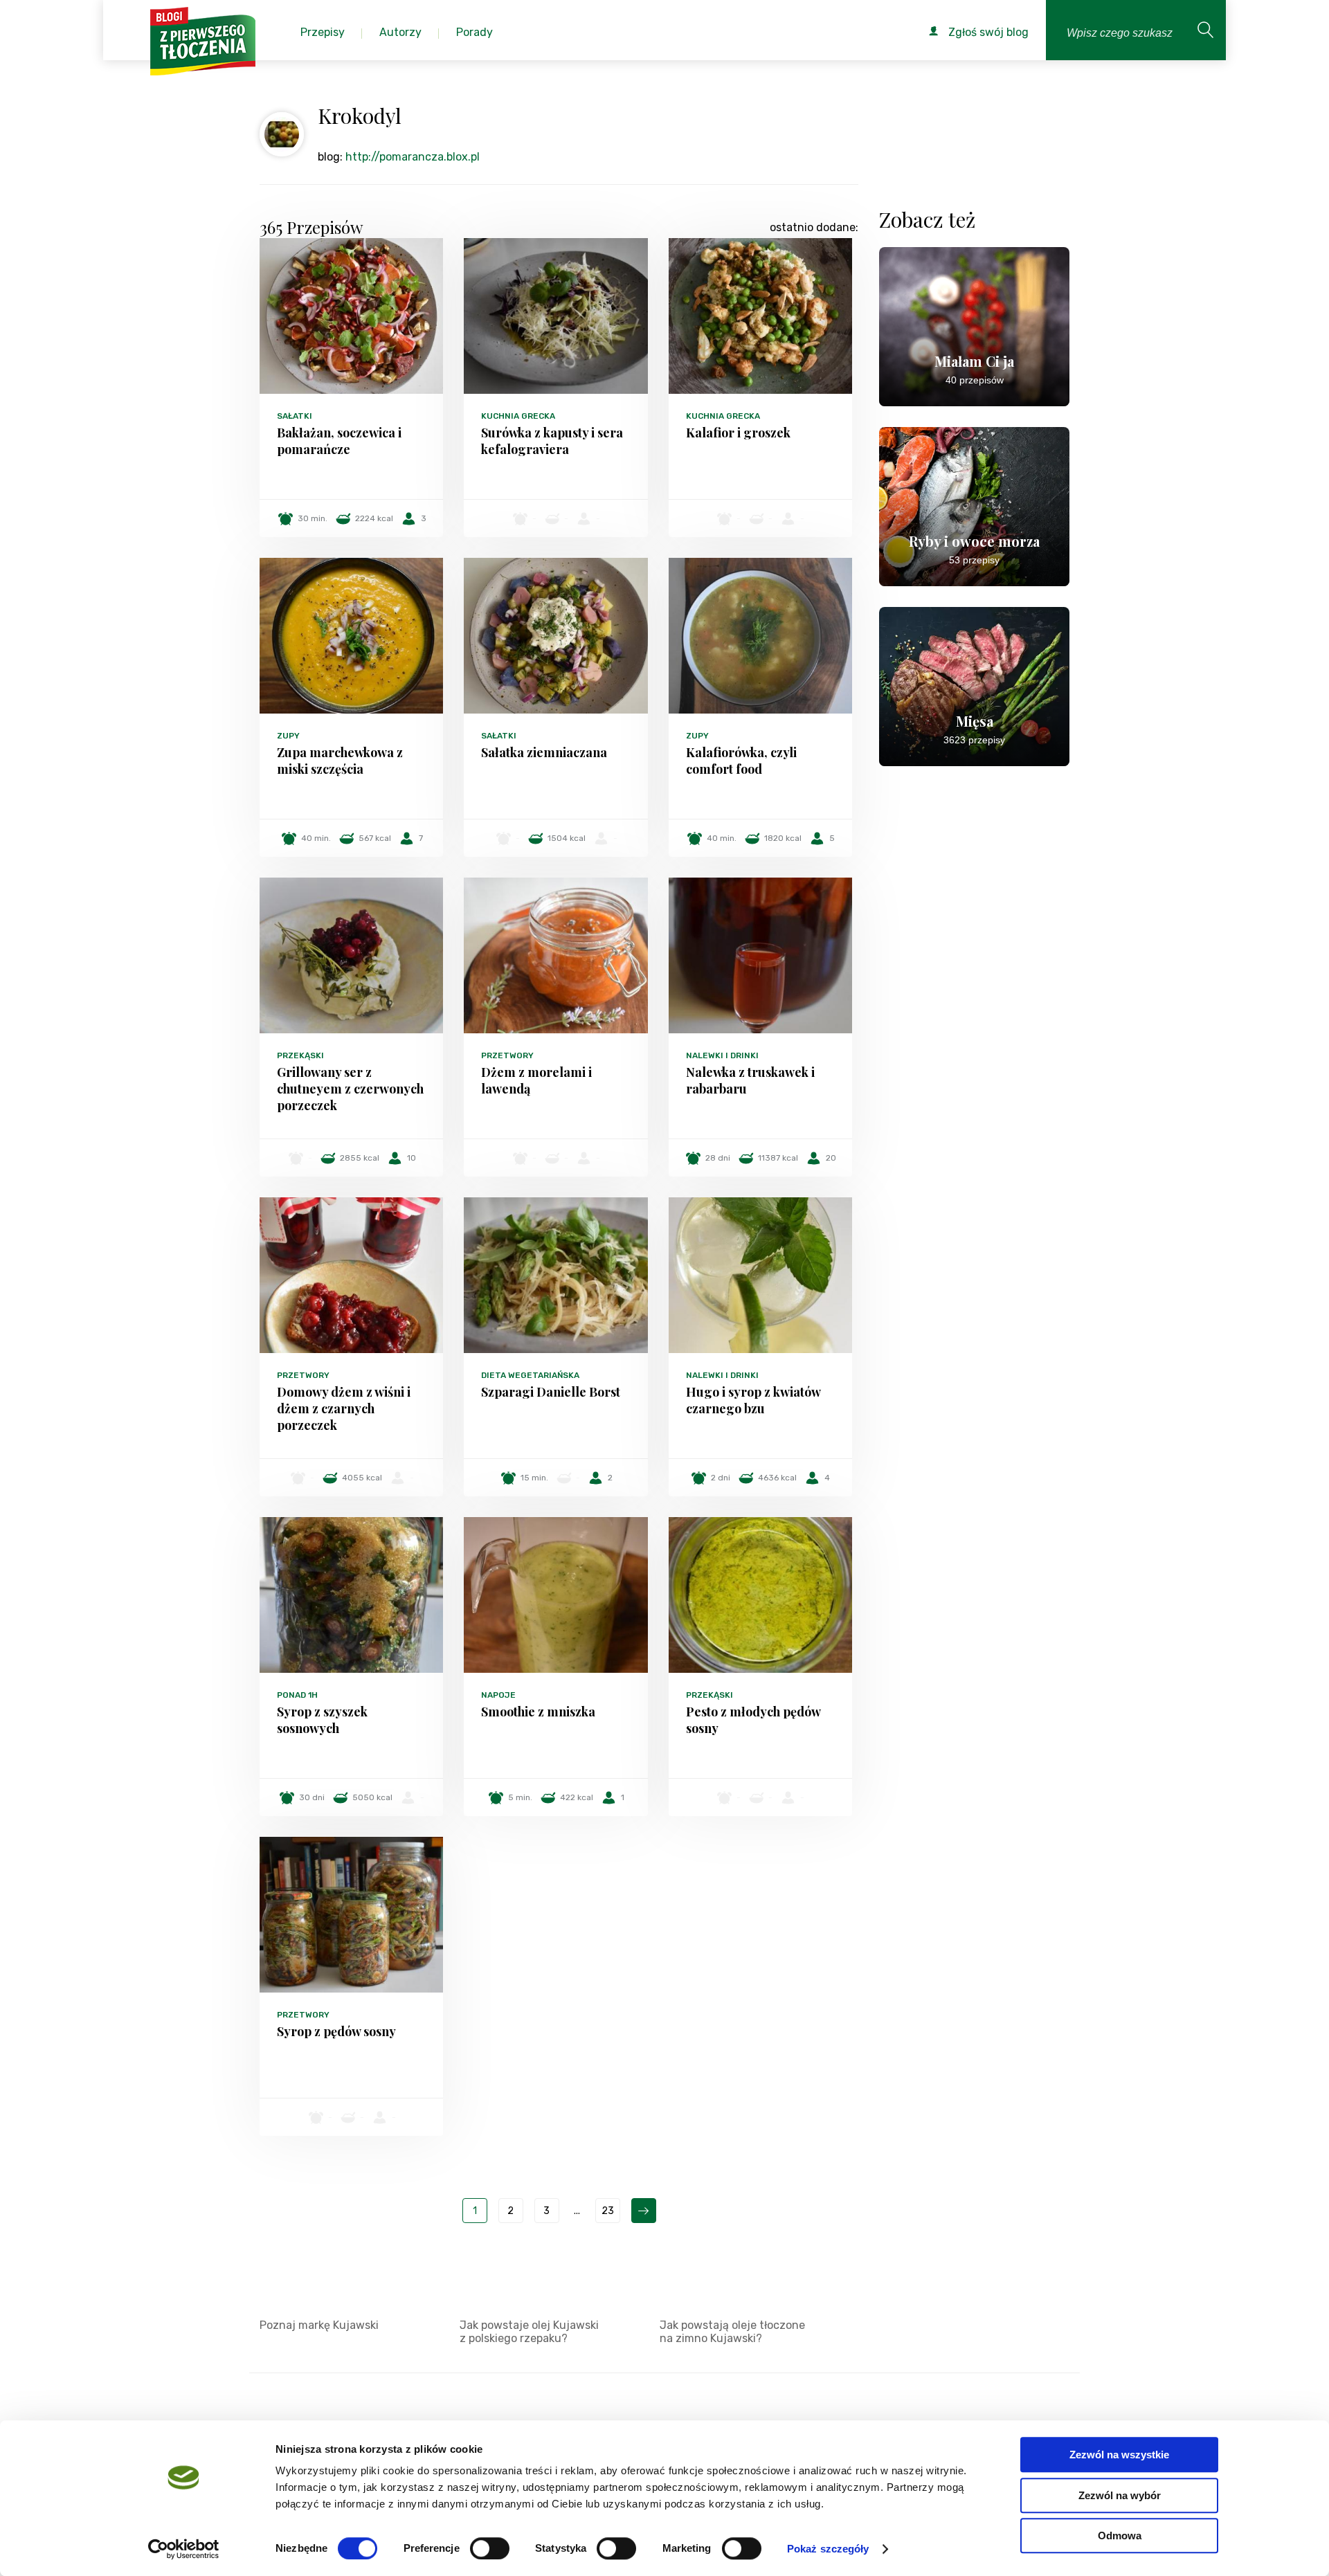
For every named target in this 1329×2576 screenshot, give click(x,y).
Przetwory (507, 1055)
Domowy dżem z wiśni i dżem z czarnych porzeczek (344, 1408)
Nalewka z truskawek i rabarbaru (750, 1080)
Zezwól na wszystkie (1119, 2455)
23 (608, 2211)
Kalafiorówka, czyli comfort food (741, 761)
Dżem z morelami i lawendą (536, 1080)
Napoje (498, 1695)
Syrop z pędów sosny (336, 2031)
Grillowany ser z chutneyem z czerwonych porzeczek (350, 1089)
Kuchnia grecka (518, 416)
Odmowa (1120, 2536)
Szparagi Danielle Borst (551, 1392)
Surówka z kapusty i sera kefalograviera (552, 441)
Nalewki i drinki (722, 1055)
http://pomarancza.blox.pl (413, 157)
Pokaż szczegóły (828, 2549)
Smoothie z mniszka (538, 1712)
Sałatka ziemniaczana (544, 752)
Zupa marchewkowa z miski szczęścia (340, 761)
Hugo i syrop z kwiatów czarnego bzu (753, 1400)
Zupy (288, 736)
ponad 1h (297, 1695)
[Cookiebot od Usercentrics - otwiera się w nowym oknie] (184, 2549)
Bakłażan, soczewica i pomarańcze (339, 441)
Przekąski (300, 1055)
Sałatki (295, 416)
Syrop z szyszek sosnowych (322, 1720)
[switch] (490, 2548)
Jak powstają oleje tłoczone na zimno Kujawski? (732, 2332)
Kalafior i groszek (738, 433)
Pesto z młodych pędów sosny (753, 1720)
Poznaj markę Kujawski (319, 2325)
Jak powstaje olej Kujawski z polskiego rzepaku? (529, 2332)
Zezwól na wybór (1120, 2495)
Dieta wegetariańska (530, 1375)
